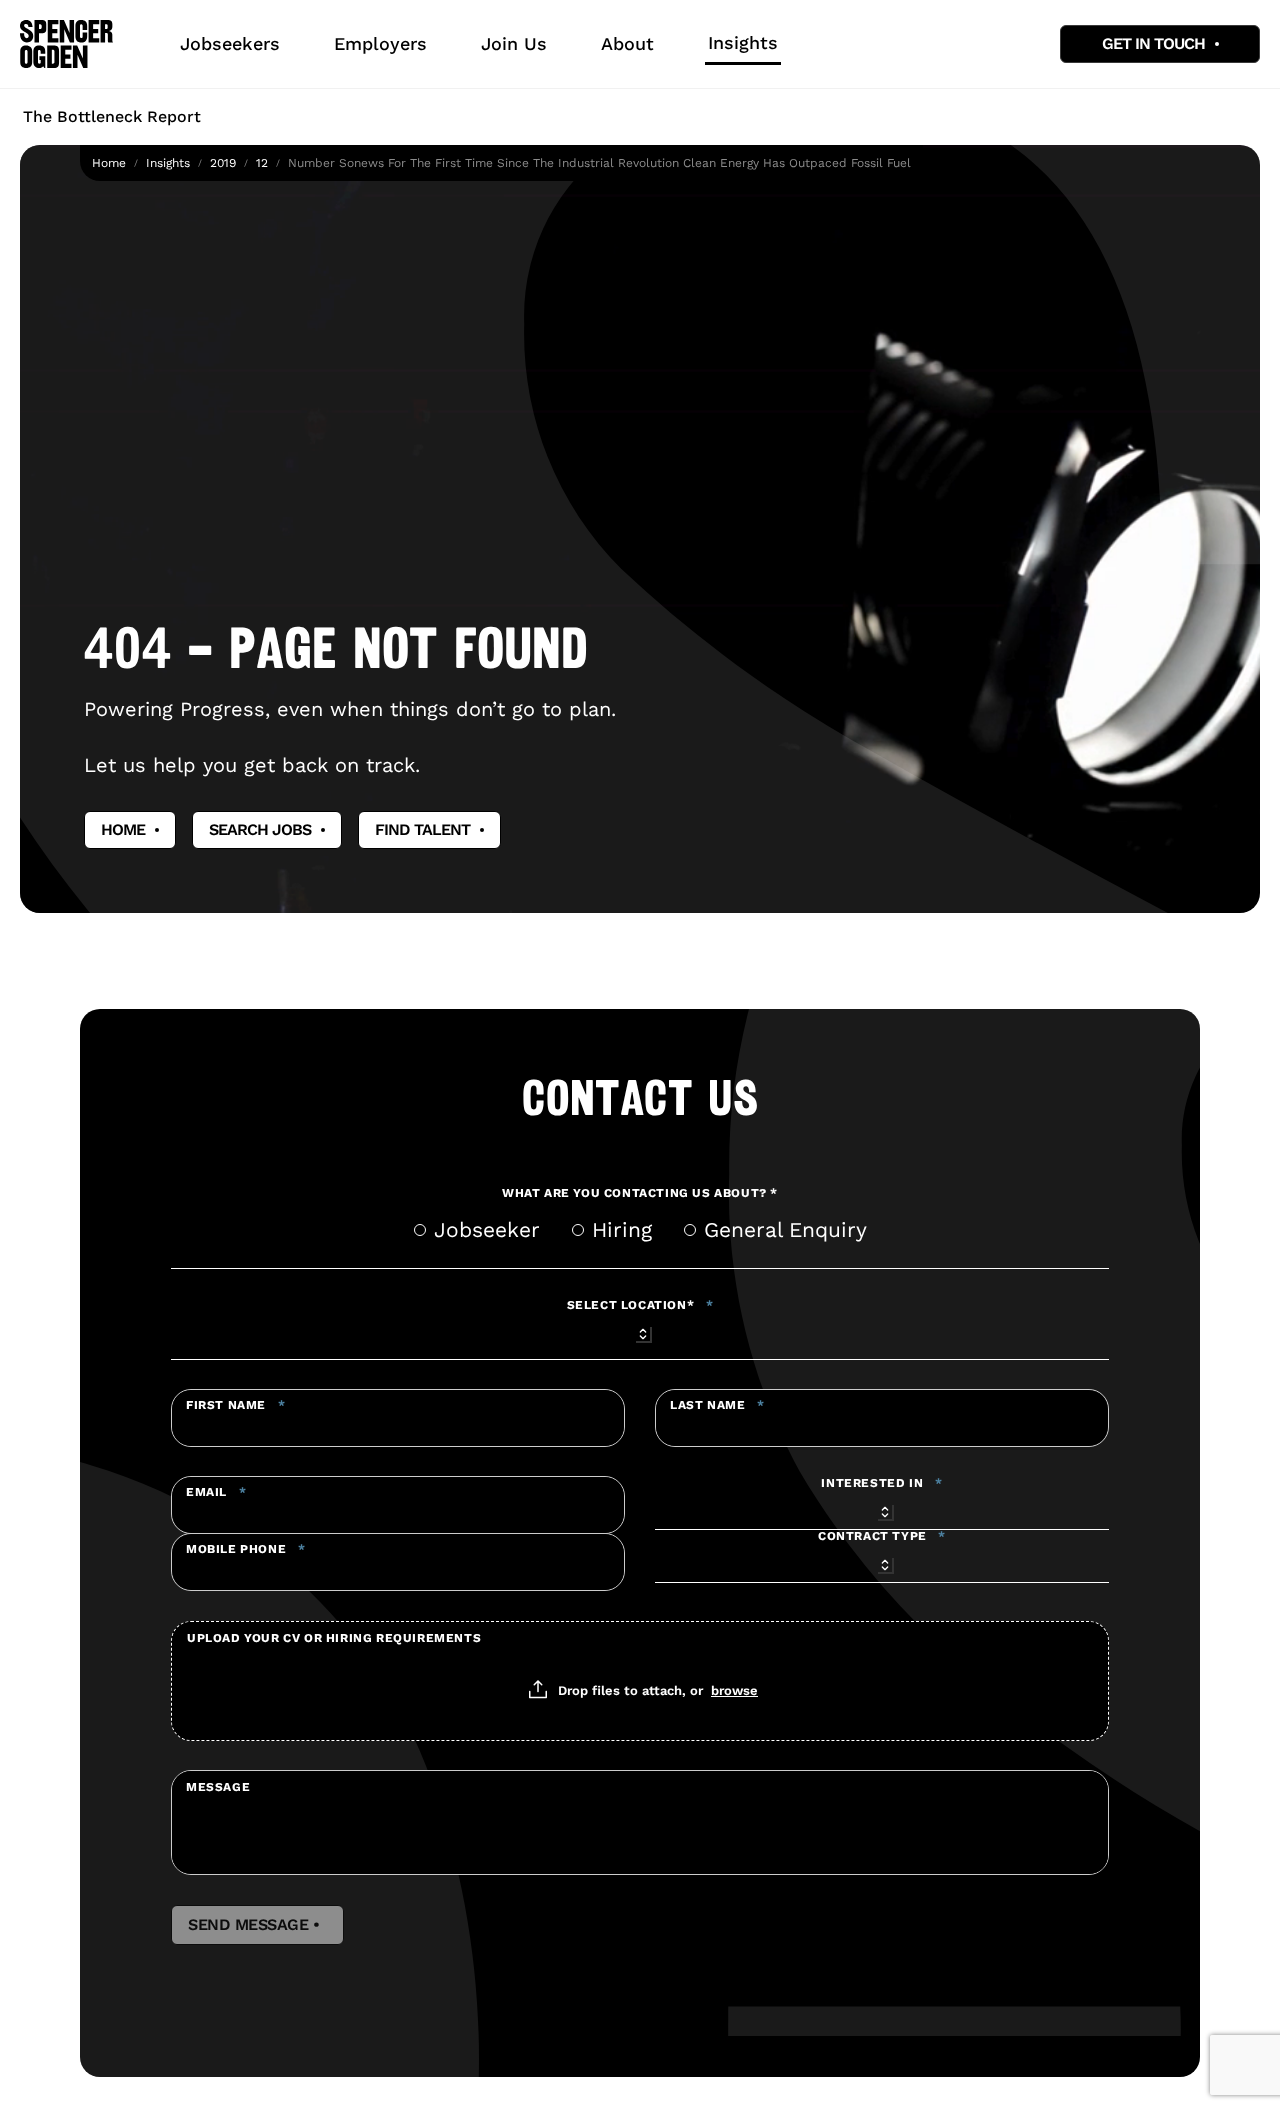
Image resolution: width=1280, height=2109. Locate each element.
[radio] (420, 1230)
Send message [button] (257, 1925)
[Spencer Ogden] (66, 44)
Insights (743, 42)
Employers (380, 43)
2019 (223, 163)
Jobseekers (230, 43)
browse (734, 1690)
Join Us (514, 43)
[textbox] (398, 1418)
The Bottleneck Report (112, 116)
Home (109, 163)
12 (262, 163)
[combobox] (640, 1331)
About (627, 43)
